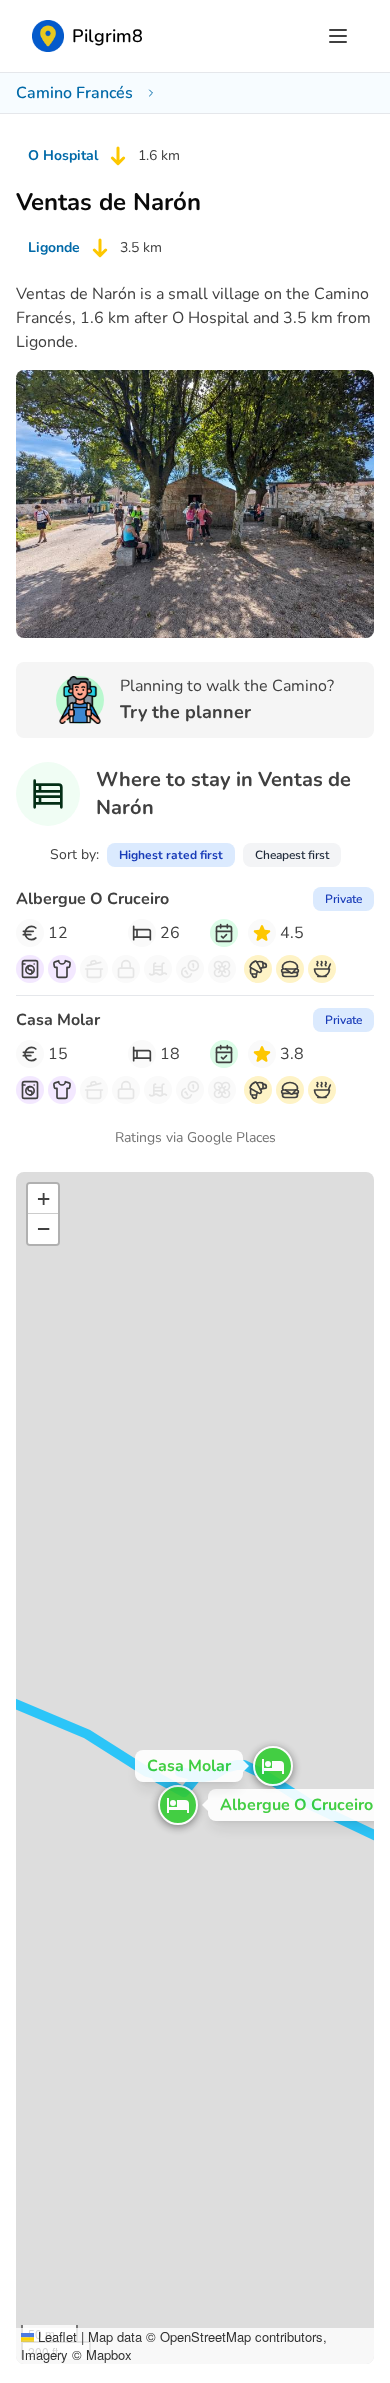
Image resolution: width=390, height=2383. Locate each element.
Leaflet (55, 2336)
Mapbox (109, 2354)
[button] (178, 1805)
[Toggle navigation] (338, 36)
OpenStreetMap (205, 2336)
